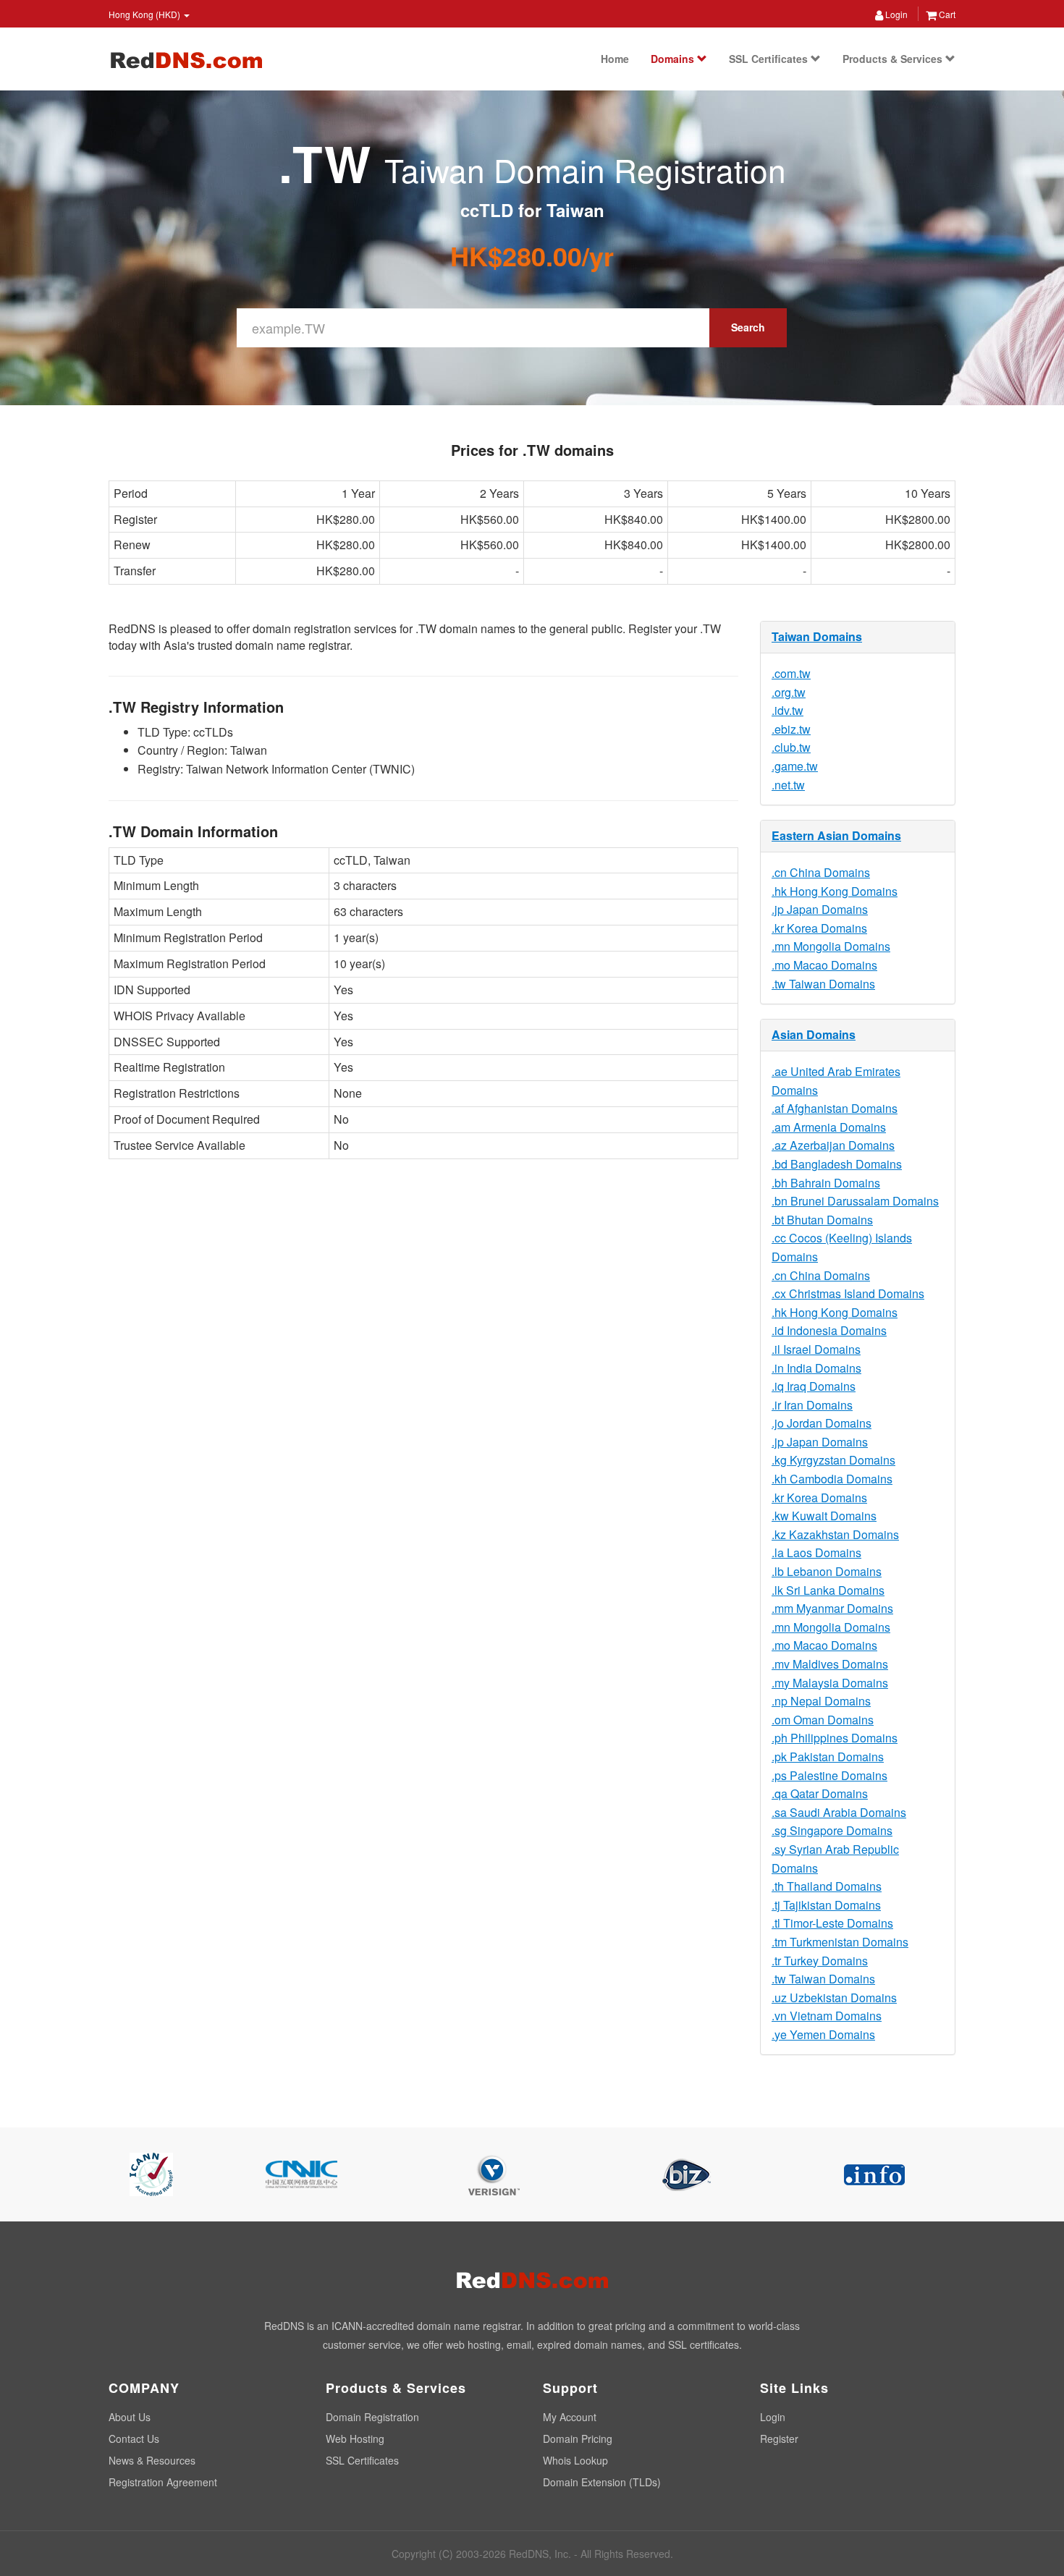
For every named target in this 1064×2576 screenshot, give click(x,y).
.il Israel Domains (816, 1349)
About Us (130, 2417)
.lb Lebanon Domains (827, 1571)
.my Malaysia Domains (830, 1683)
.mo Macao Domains (824, 965)
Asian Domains (814, 1034)
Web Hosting (355, 2439)
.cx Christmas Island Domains (848, 1293)
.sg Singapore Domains (832, 1830)
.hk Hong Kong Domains (835, 891)
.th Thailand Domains (827, 1886)
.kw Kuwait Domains (824, 1516)
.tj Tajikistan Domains (826, 1905)
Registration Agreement (163, 2482)
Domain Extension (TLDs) (602, 2482)
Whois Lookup (575, 2460)
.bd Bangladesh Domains (837, 1164)
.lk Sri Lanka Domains (828, 1590)
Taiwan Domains (817, 636)
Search (748, 327)
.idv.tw (788, 710)
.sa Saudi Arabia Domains (839, 1812)
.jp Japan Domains (820, 909)
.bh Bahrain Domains (826, 1183)
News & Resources (152, 2460)
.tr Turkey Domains (820, 1961)
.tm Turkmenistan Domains (840, 1942)
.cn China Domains (821, 872)
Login (895, 14)
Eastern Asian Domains (836, 835)
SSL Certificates (770, 59)
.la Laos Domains (816, 1552)
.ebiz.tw (791, 729)
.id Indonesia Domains (829, 1330)
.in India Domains (816, 1368)
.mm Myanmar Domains (832, 1608)
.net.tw (788, 785)
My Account (570, 2417)
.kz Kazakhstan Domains (835, 1534)
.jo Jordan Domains (822, 1423)
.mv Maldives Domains (830, 1664)
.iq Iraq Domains (814, 1386)
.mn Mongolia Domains (831, 946)
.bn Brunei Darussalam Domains (855, 1201)
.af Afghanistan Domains (835, 1108)
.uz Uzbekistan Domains (834, 1997)
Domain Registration (372, 2417)
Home (615, 59)
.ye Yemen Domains (823, 2034)
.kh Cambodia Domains (832, 1479)
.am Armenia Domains (829, 1127)
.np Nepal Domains (821, 1701)
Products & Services (894, 59)
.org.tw (789, 692)
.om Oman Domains (823, 1720)
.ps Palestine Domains (829, 1775)
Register (779, 2439)
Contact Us (134, 2439)
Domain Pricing (578, 2439)
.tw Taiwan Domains (823, 984)
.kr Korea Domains (819, 928)
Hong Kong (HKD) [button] (145, 14)
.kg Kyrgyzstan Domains (833, 1460)
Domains (674, 59)
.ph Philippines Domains (835, 1738)
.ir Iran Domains (812, 1405)
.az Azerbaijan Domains (833, 1145)
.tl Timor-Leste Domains (832, 1923)
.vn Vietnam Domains (827, 2016)
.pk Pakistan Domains (828, 1757)
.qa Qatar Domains (820, 1793)
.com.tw (791, 673)
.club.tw (791, 747)
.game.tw (795, 766)
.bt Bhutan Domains (822, 1220)
